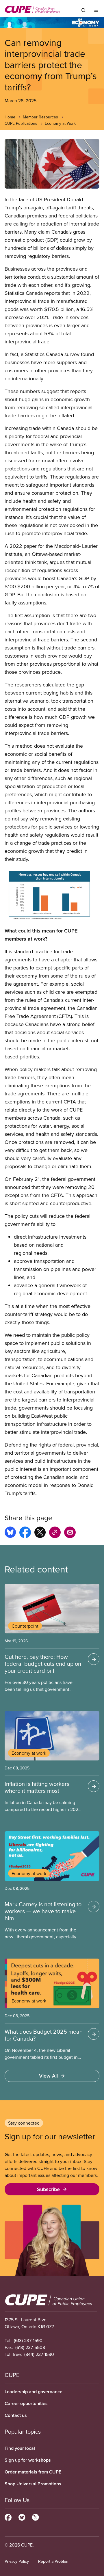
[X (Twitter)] (35, 2517)
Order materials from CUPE (33, 2472)
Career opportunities (26, 2403)
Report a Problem (54, 2561)
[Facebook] (8, 2517)
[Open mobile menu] (96, 10)
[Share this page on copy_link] (55, 1533)
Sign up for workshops (28, 2460)
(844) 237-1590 (39, 2354)
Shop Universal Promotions (33, 2484)
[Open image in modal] (52, 164)
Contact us (16, 2415)
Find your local (20, 2448)
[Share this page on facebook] (25, 1533)
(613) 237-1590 (28, 2340)
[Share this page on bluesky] (10, 1533)
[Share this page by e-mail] (70, 1533)
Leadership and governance (34, 2392)
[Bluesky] (22, 2517)
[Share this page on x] (40, 1533)
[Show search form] (83, 10)
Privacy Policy (17, 2561)
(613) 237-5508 (30, 2347)
